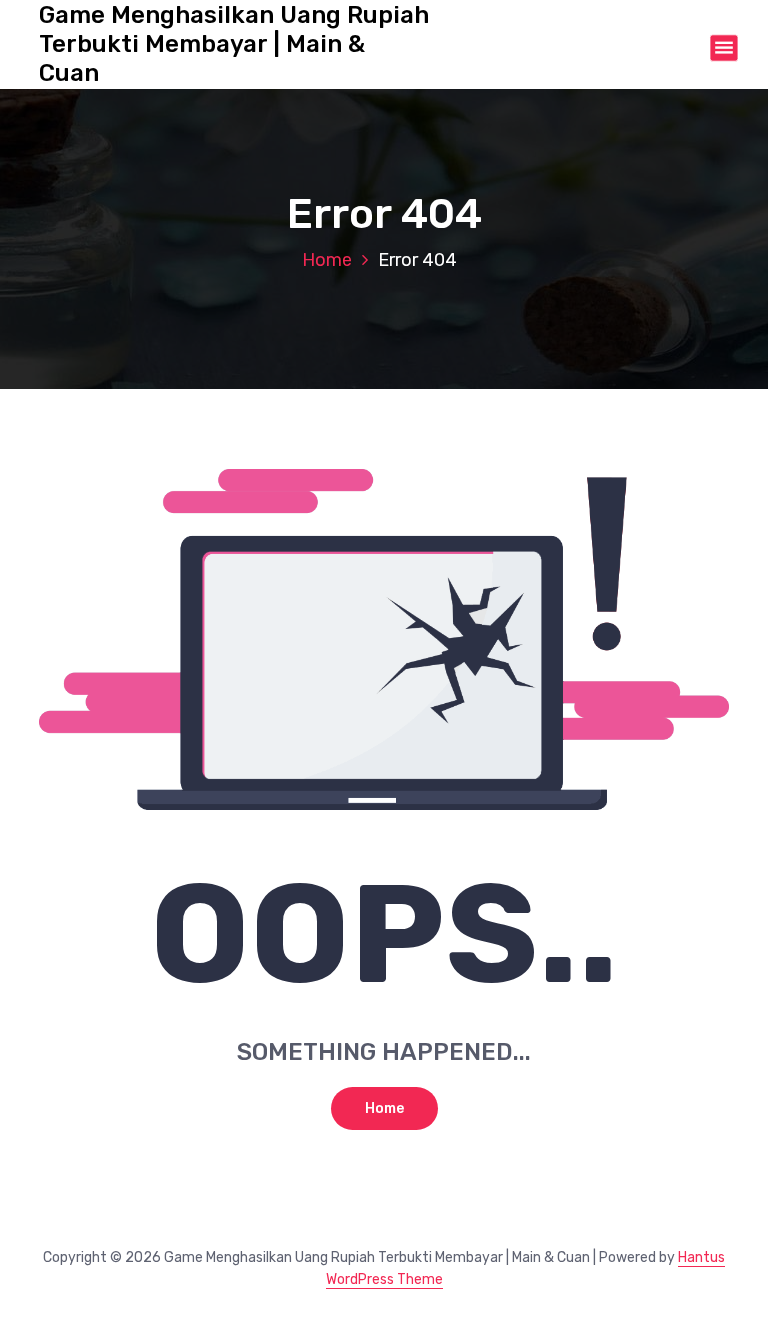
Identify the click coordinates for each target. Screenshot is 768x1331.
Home (327, 260)
